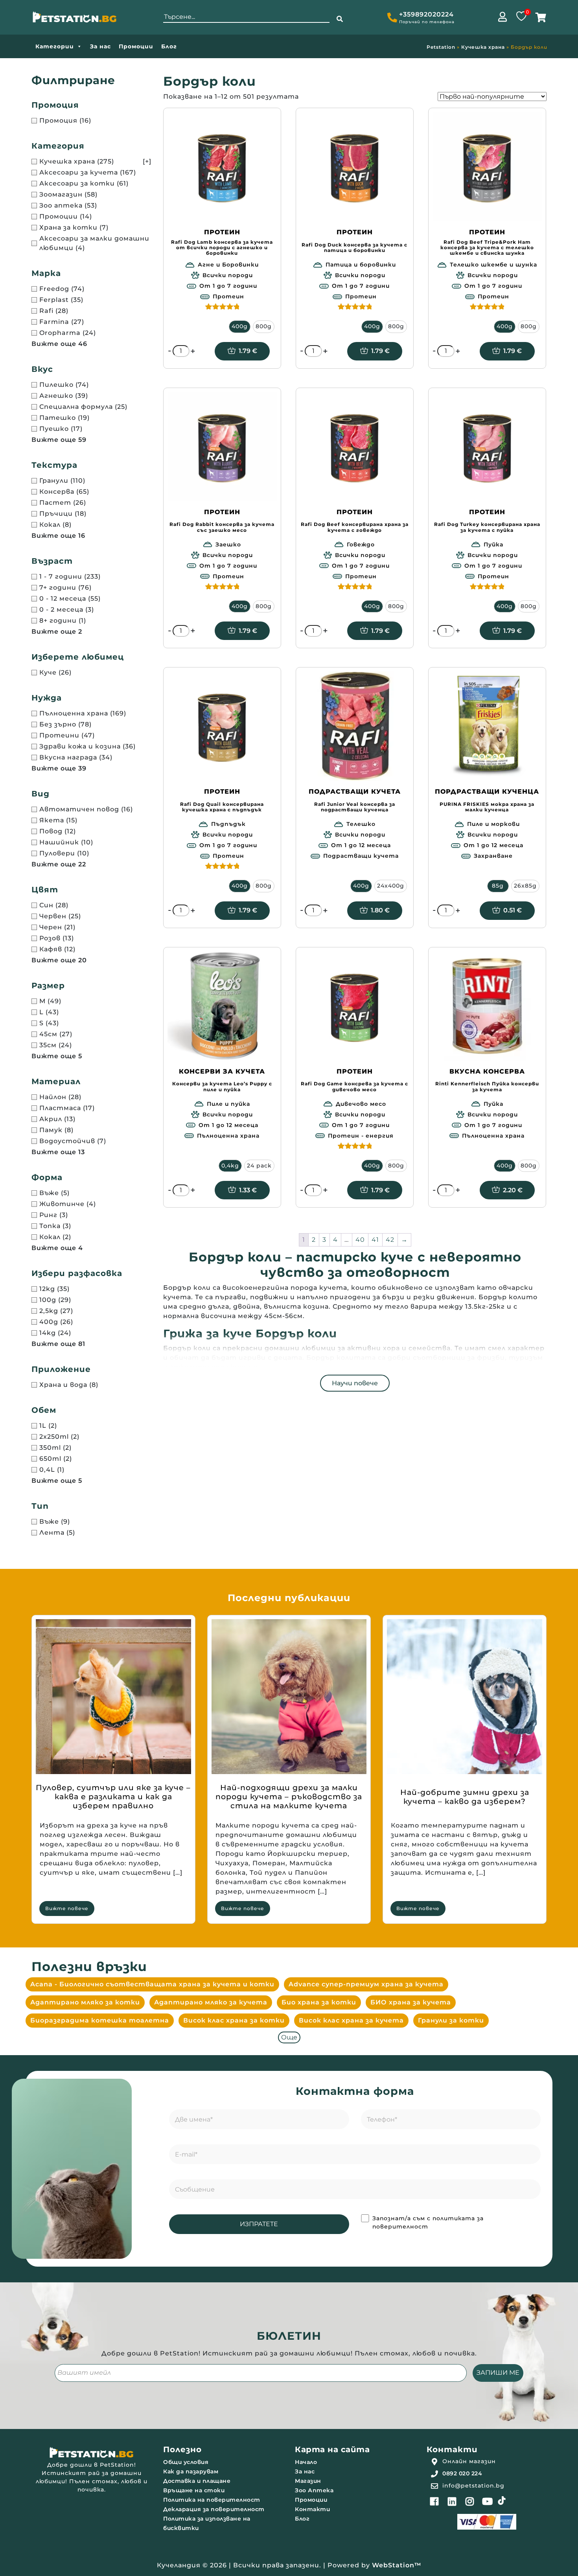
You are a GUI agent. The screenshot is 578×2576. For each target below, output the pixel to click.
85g (498, 886)
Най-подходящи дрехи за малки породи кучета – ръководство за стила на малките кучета (289, 1797)
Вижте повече (67, 1908)
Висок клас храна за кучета (351, 2020)
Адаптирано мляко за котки (85, 2002)
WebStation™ (397, 2565)
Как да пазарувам (191, 2471)
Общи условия (186, 2462)
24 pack (259, 1166)
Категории (55, 46)
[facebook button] (434, 2501)
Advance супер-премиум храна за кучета (366, 1984)
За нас (100, 46)
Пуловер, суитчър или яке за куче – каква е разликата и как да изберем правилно (113, 1797)
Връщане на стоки (194, 2490)
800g (264, 326)
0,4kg (230, 1166)
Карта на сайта (332, 2449)
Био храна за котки (319, 2002)
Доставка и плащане (197, 2481)
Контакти (312, 2509)
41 (375, 1240)
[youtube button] (488, 2501)
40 (360, 1240)
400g (240, 326)
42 (390, 1240)
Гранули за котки (451, 2020)
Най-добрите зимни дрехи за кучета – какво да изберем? (465, 1797)
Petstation (441, 47)
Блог (169, 46)
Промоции (136, 46)
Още (289, 2037)
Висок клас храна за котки (234, 2020)
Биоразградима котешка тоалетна (100, 2020)
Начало (306, 2462)
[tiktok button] (502, 2501)
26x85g (525, 886)
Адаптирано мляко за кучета (211, 2002)
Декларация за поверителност (214, 2509)
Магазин (308, 2481)
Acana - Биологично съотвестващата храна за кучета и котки (152, 1984)
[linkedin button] (452, 2501)
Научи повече (355, 1383)
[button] (340, 19)
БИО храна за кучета (411, 2002)
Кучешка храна (483, 47)
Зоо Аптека (314, 2490)
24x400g (391, 886)
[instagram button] (470, 2501)
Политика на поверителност (212, 2500)
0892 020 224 (462, 2473)
